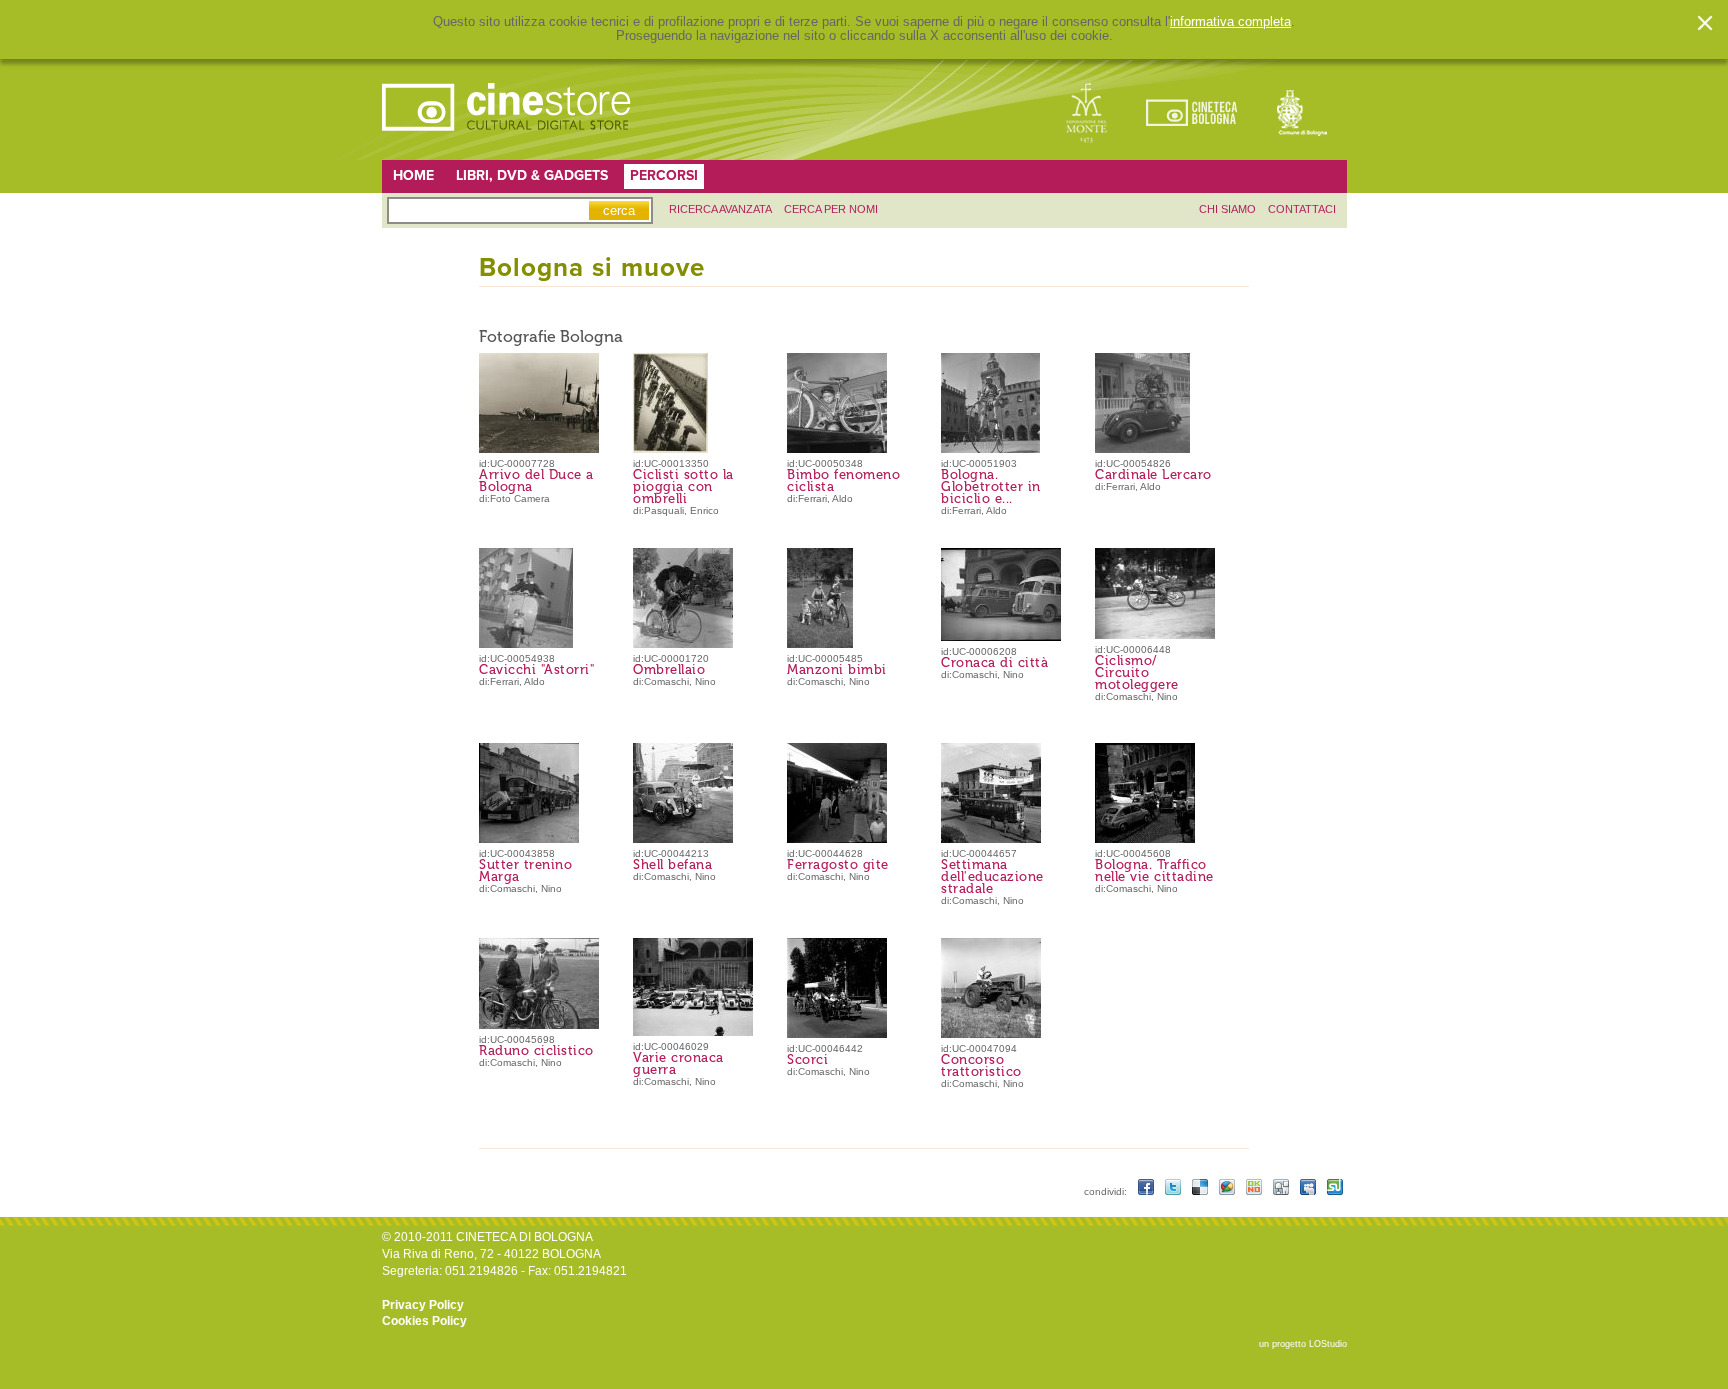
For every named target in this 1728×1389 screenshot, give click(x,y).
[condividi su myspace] (1309, 1191)
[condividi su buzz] (1228, 1191)
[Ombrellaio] (683, 644)
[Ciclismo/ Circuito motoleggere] (1165, 635)
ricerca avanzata (720, 209)
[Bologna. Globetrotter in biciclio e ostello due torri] (990, 449)
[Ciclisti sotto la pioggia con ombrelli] (670, 449)
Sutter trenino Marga (525, 870)
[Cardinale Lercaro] (1142, 449)
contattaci (1302, 209)
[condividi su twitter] (1174, 1191)
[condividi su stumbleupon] (1335, 1191)
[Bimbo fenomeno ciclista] (837, 449)
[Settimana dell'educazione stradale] (991, 839)
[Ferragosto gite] (837, 839)
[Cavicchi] (526, 644)
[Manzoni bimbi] (820, 644)
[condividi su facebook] (1147, 1191)
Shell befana (672, 864)
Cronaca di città (994, 662)
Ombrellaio (669, 669)
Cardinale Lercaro (1153, 474)
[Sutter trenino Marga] (529, 839)
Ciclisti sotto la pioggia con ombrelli (683, 486)
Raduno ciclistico (536, 1050)
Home (413, 175)
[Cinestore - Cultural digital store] (508, 141)
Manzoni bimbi (837, 669)
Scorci (807, 1059)
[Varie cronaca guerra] (703, 1032)
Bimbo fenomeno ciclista (843, 480)
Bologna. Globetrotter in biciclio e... (991, 486)
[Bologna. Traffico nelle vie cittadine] (1145, 839)
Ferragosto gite (838, 864)
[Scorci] (837, 1034)
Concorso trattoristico (981, 1065)
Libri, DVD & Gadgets (532, 175)
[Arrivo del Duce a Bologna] (546, 449)
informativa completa (1230, 22)
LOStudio (1328, 1344)
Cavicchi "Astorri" (536, 669)
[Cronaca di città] (1011, 637)
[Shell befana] (683, 839)
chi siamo (1227, 209)
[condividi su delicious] (1201, 1191)
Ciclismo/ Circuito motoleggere (1137, 672)
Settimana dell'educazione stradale (992, 876)
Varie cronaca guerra (678, 1063)
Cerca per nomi (831, 209)
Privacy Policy (423, 1305)
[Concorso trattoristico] (991, 1034)
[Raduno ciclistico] (549, 1025)
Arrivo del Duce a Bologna (536, 480)
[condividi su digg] (1282, 1191)
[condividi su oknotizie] (1255, 1191)
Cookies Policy (424, 1321)
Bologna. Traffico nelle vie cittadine (1154, 870)
